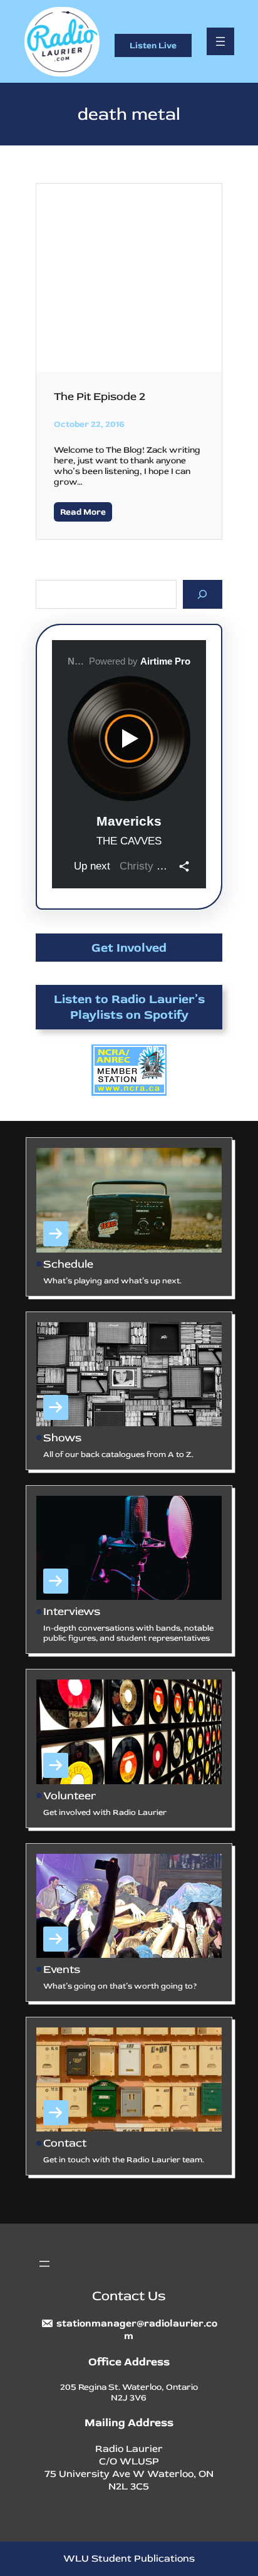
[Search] (203, 594)
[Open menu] (220, 41)
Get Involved (129, 948)
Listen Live (153, 45)
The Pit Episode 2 (100, 397)
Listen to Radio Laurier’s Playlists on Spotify (129, 1007)
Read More (83, 512)
